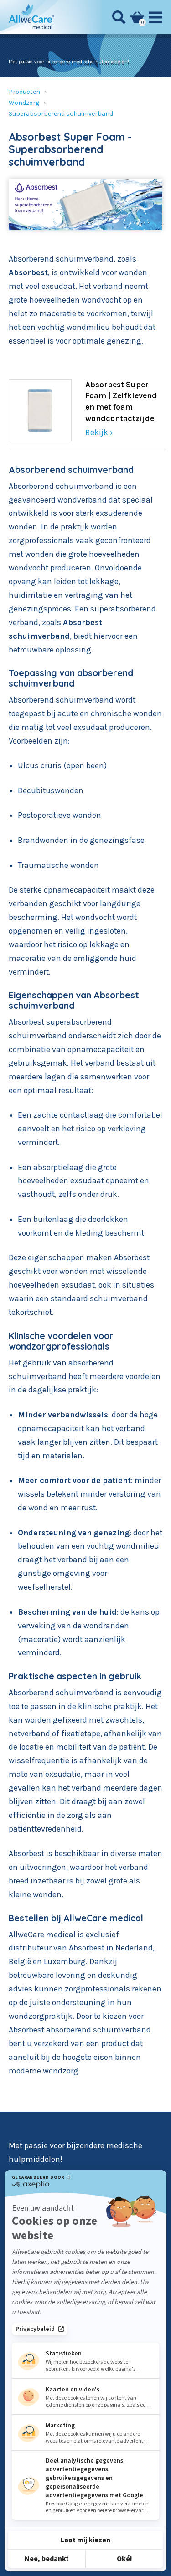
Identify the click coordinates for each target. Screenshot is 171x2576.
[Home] (31, 17)
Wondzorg (24, 103)
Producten (24, 92)
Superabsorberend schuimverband (61, 114)
